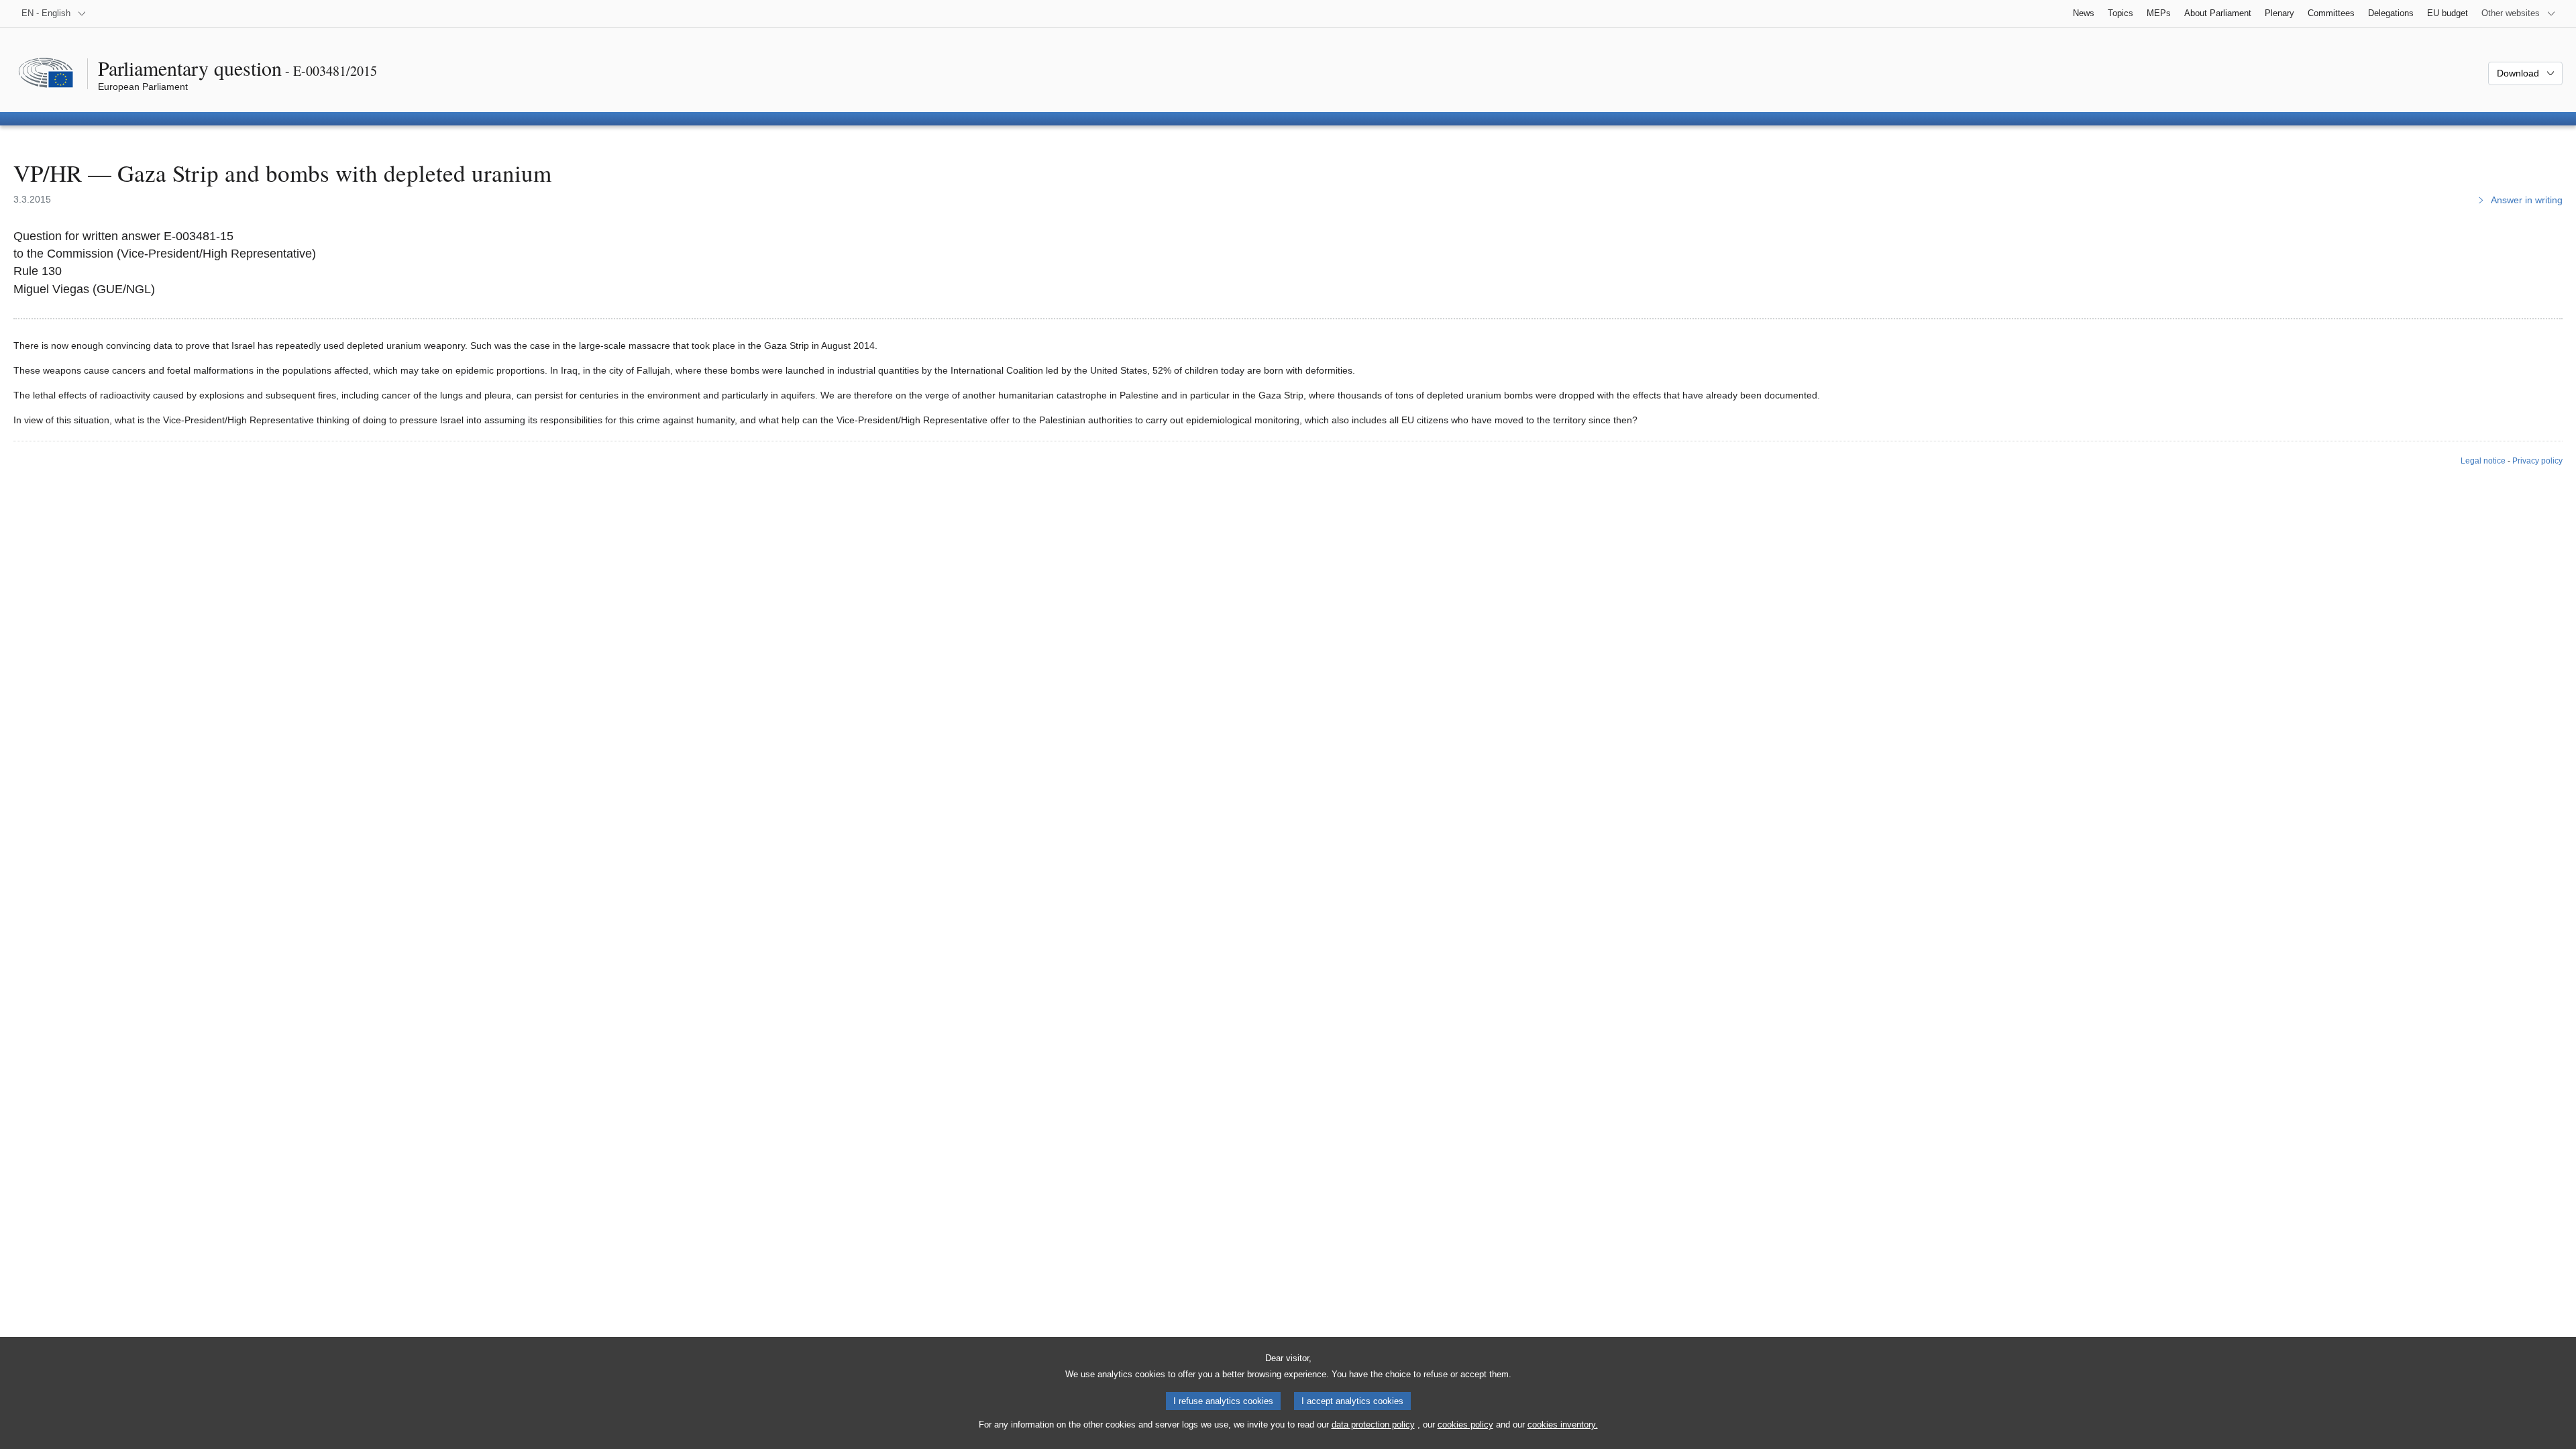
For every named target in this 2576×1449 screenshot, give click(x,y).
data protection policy (1373, 1425)
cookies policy (1465, 1425)
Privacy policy (2537, 461)
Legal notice (2483, 461)
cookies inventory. (1563, 1425)
